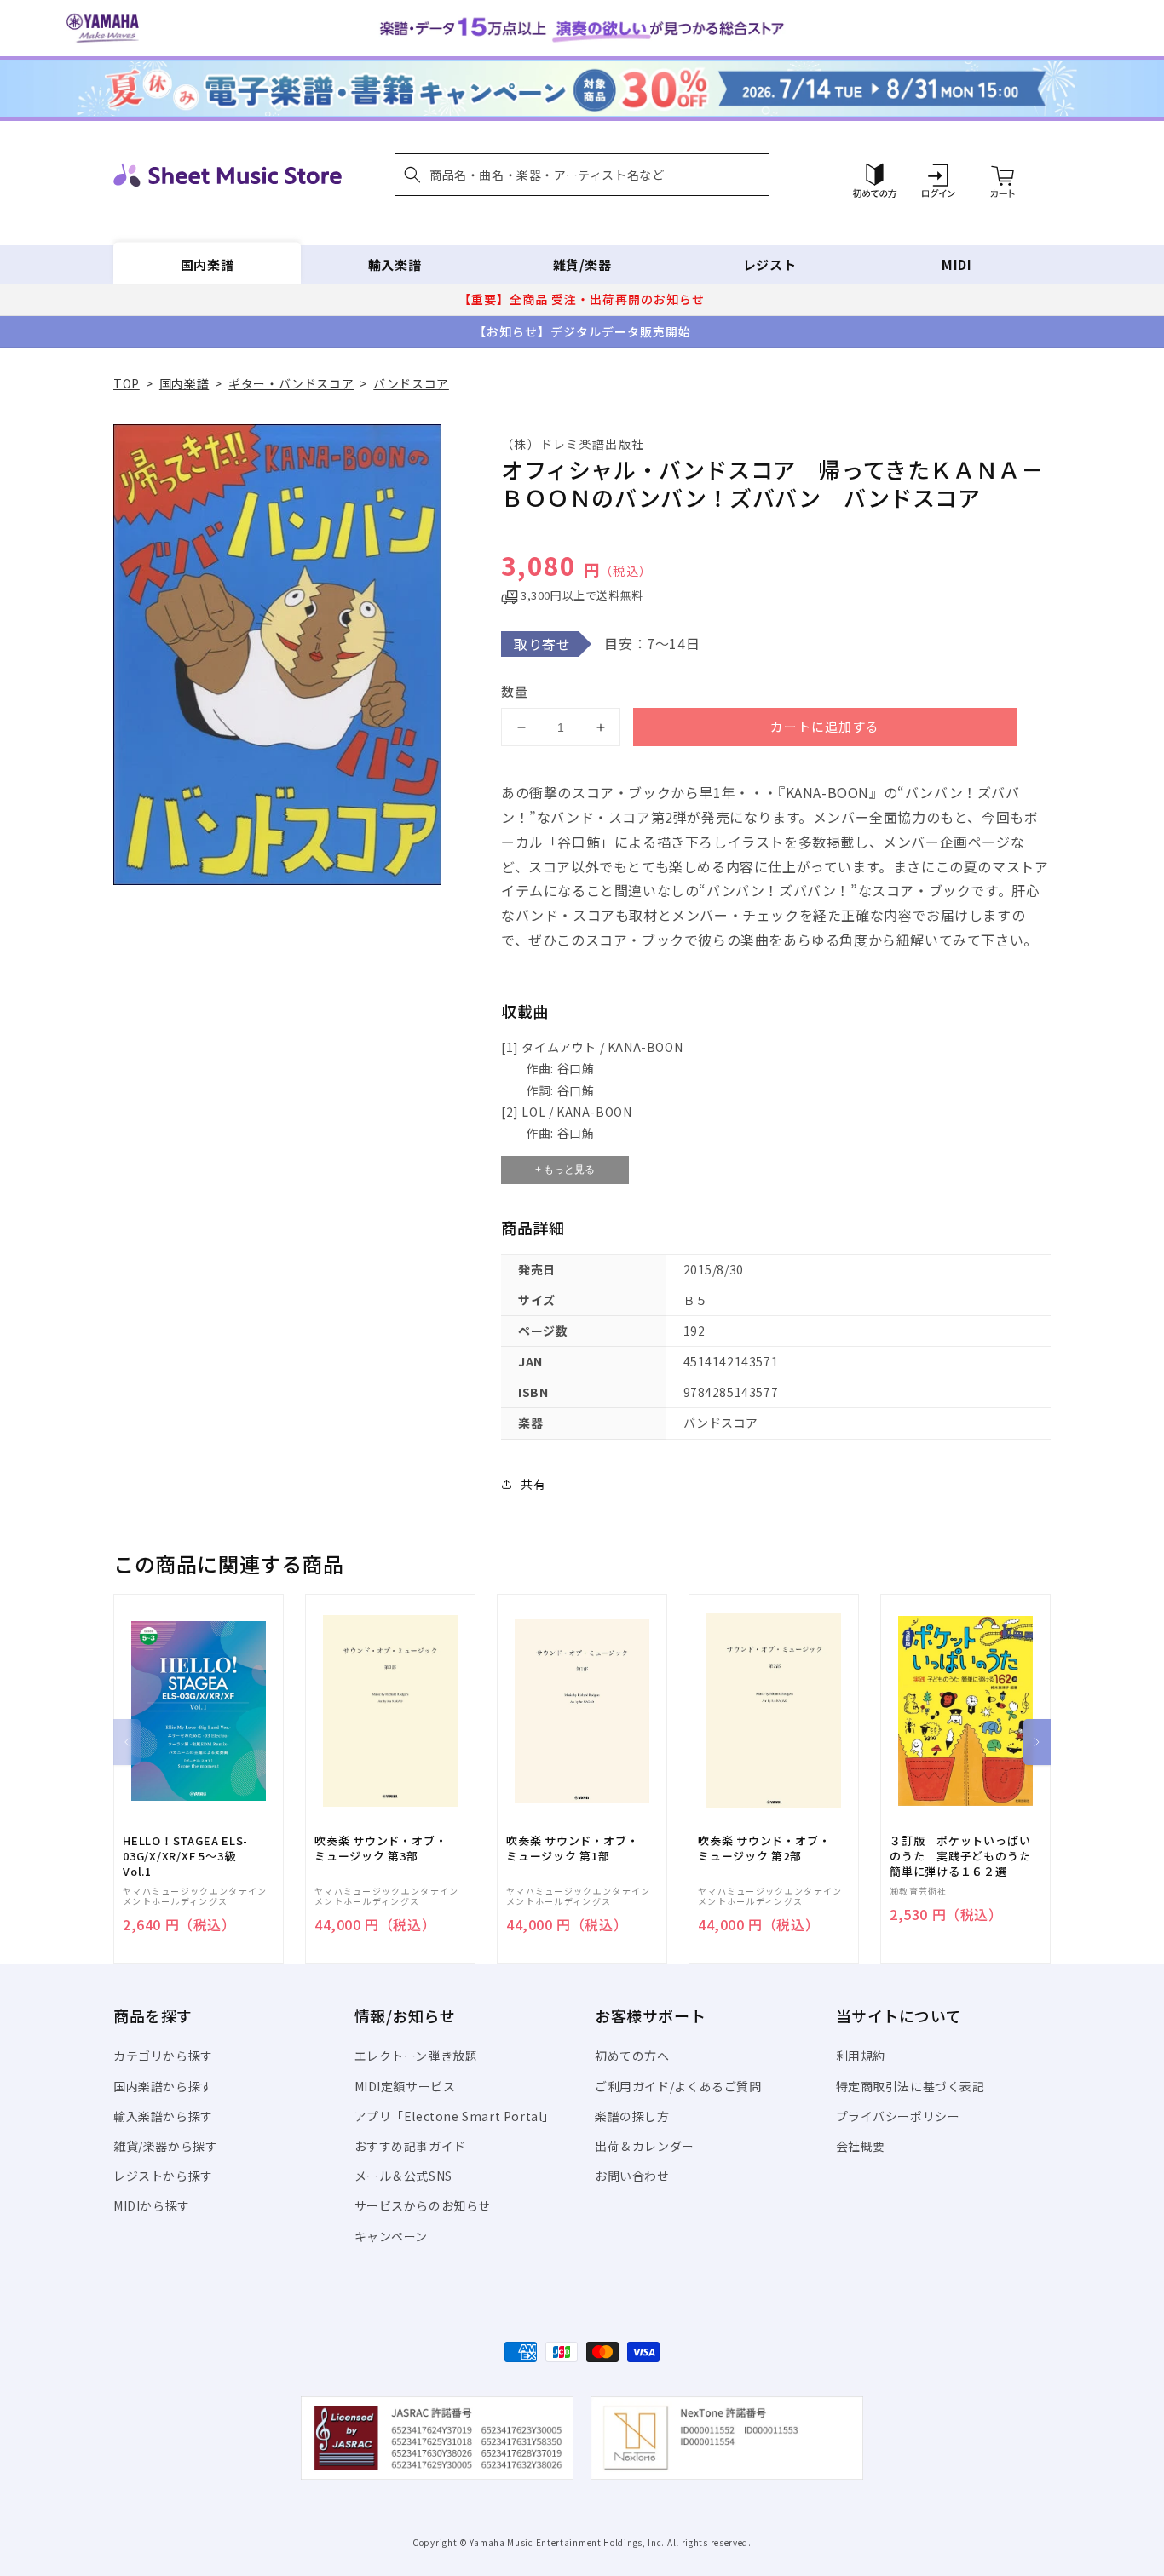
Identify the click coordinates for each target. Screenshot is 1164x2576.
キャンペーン (392, 2236)
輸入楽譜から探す (163, 2116)
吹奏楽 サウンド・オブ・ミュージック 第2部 (764, 1849)
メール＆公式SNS (403, 2176)
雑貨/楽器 (582, 264)
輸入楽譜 (395, 264)
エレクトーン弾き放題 (416, 2056)
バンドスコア (411, 383)
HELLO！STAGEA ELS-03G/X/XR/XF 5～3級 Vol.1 (185, 1856)
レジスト (769, 264)
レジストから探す (163, 2176)
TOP (127, 383)
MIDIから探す (152, 2205)
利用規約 (861, 2056)
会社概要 (861, 2146)
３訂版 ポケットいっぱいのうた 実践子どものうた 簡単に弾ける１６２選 (965, 1856)
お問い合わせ (632, 2176)
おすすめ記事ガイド (410, 2146)
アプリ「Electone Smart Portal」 (455, 2116)
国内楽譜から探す (163, 2086)
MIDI (957, 264)
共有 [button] (533, 1484)
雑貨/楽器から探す (165, 2146)
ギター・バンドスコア (291, 383)
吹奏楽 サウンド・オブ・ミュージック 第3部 (380, 1849)
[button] (582, 175)
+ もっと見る (565, 1170)
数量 (515, 691)
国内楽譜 (207, 264)
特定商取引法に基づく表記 (910, 2086)
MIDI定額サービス (405, 2086)
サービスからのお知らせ (423, 2205)
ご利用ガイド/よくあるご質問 (678, 2086)
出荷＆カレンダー (645, 2146)
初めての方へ (632, 2056)
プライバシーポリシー (898, 2116)
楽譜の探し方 (632, 2116)
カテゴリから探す (163, 2056)
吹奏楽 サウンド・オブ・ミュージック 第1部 (572, 1849)
